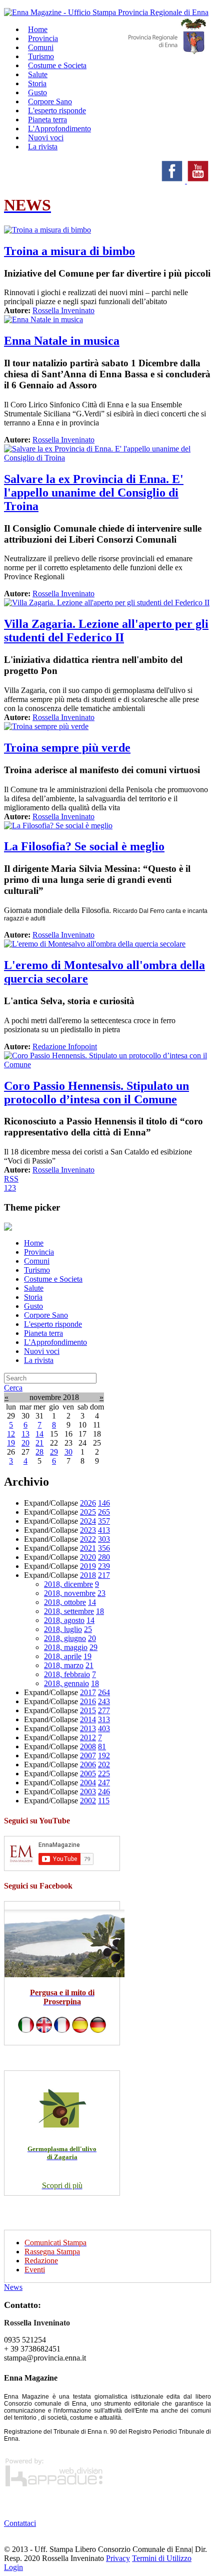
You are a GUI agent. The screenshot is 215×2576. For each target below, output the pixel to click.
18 (100, 1611)
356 (104, 1548)
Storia (33, 1297)
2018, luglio (63, 1629)
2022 (88, 1539)
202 (104, 1765)
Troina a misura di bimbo (69, 251)
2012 (88, 1737)
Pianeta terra (43, 1333)
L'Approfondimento (55, 1342)
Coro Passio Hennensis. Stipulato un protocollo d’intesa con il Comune (96, 1093)
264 (104, 1692)
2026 (88, 1503)
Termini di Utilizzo (162, 2558)
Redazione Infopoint (65, 1046)
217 (104, 1575)
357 (104, 1521)
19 (11, 1443)
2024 (88, 1521)
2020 (88, 1557)
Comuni (37, 1261)
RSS (11, 1179)
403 (104, 1728)
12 (11, 1434)
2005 (88, 1774)
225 (104, 1774)
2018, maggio (66, 1647)
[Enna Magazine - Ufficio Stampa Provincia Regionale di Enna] (106, 12)
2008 (88, 1746)
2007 (88, 1755)
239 (104, 1566)
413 (104, 1530)
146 (104, 1503)
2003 (88, 1792)
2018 (88, 1575)
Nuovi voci (42, 1351)
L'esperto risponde (53, 1324)
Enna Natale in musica (62, 341)
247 (104, 1783)
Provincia (39, 1252)
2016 (88, 1701)
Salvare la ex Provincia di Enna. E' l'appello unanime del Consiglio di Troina (94, 493)
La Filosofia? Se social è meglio (84, 846)
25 (88, 1629)
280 (104, 1557)
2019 (88, 1566)
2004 (88, 1783)
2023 (88, 1530)
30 (68, 1452)
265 (104, 1512)
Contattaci (20, 2523)
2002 (88, 1801)
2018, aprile (63, 1656)
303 (104, 1539)
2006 (88, 1765)
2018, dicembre (68, 1584)
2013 (88, 1728)
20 (25, 1443)
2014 (88, 1719)
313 (104, 1719)
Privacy (118, 2558)
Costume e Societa (57, 65)
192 (104, 1755)
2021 (88, 1548)
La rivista (43, 147)
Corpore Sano (46, 1315)
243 (104, 1701)
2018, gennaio (66, 1683)
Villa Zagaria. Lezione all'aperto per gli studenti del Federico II (106, 631)
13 (25, 1434)
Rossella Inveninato (63, 310)
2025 (88, 1512)
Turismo (37, 1270)
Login (13, 2567)
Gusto (33, 1306)
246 (104, 1792)
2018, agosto (64, 1620)
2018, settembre (69, 1611)
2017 (88, 1692)
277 (104, 1710)
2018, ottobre (65, 1602)
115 (104, 1801)
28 (39, 1452)
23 (101, 1593)
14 (39, 1434)
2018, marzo (64, 1665)
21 (39, 1443)
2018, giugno (65, 1638)
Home (34, 1243)
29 (54, 1452)
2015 (88, 1710)
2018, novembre (70, 1593)
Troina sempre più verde (67, 748)
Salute (34, 1288)
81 (102, 1746)
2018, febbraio (67, 1674)
